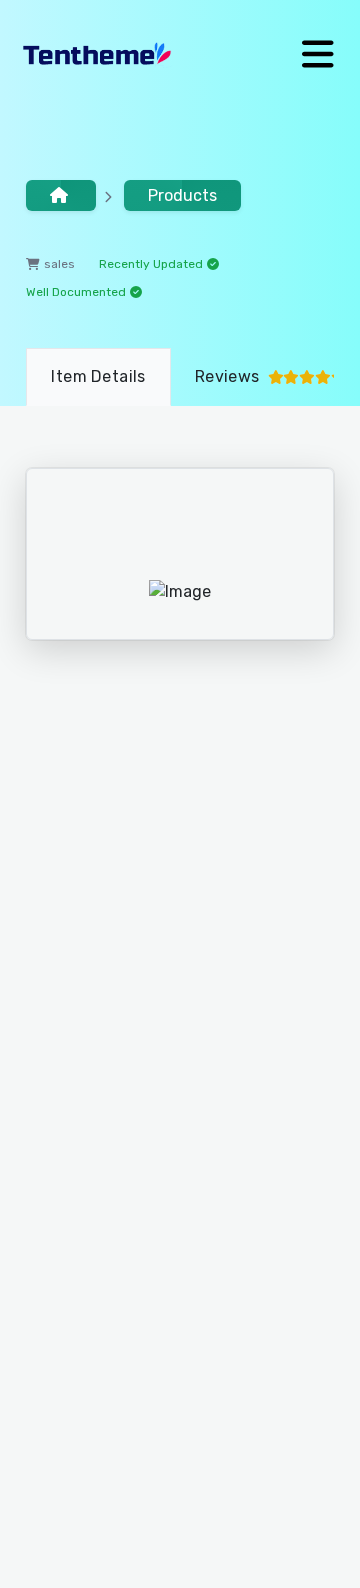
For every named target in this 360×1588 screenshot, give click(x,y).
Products (182, 195)
